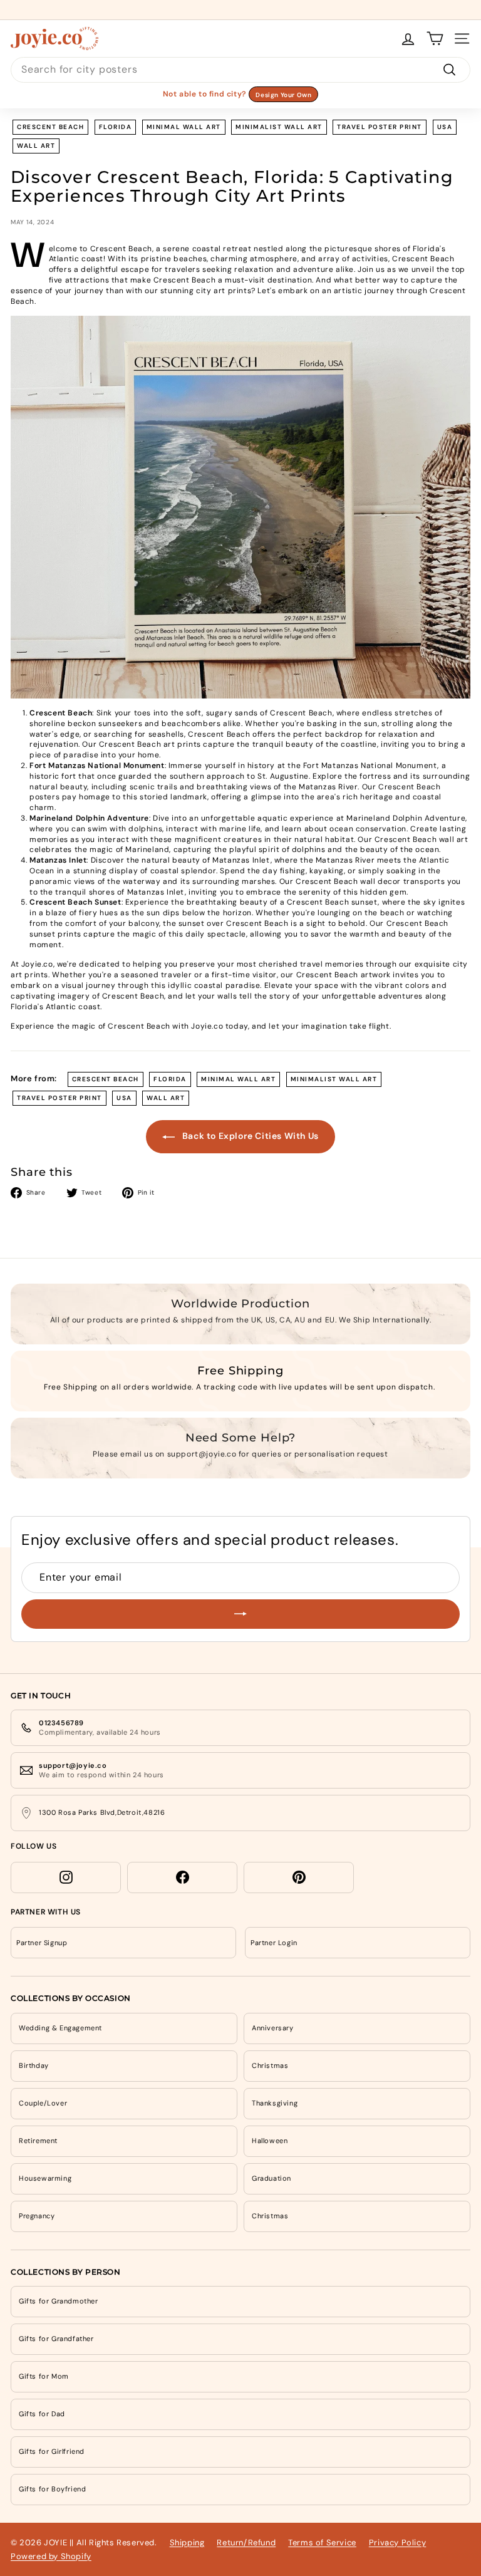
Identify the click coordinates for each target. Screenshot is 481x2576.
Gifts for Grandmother (59, 2301)
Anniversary (273, 2028)
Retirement (38, 2141)
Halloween (270, 2141)
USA (445, 127)
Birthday (34, 2065)
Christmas (270, 2065)
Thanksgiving (275, 2103)
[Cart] (435, 39)
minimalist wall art (279, 127)
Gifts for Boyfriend (52, 2489)
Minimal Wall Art (184, 127)
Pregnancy (37, 2216)
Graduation (272, 2178)
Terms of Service (322, 2542)
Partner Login (274, 1943)
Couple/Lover (43, 2103)
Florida (116, 127)
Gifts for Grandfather (56, 2339)
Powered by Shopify (51, 2556)
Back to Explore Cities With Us (249, 1136)
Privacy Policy (397, 2542)
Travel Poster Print (380, 127)
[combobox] (240, 70)
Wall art (36, 146)
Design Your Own (283, 95)
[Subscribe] (240, 1614)
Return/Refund (246, 2542)
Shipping (187, 2542)
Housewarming (45, 2178)
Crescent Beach (50, 127)
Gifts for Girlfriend (52, 2451)
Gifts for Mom (44, 2376)
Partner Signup (42, 1943)
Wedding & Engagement (60, 2028)
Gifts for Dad (42, 2414)
